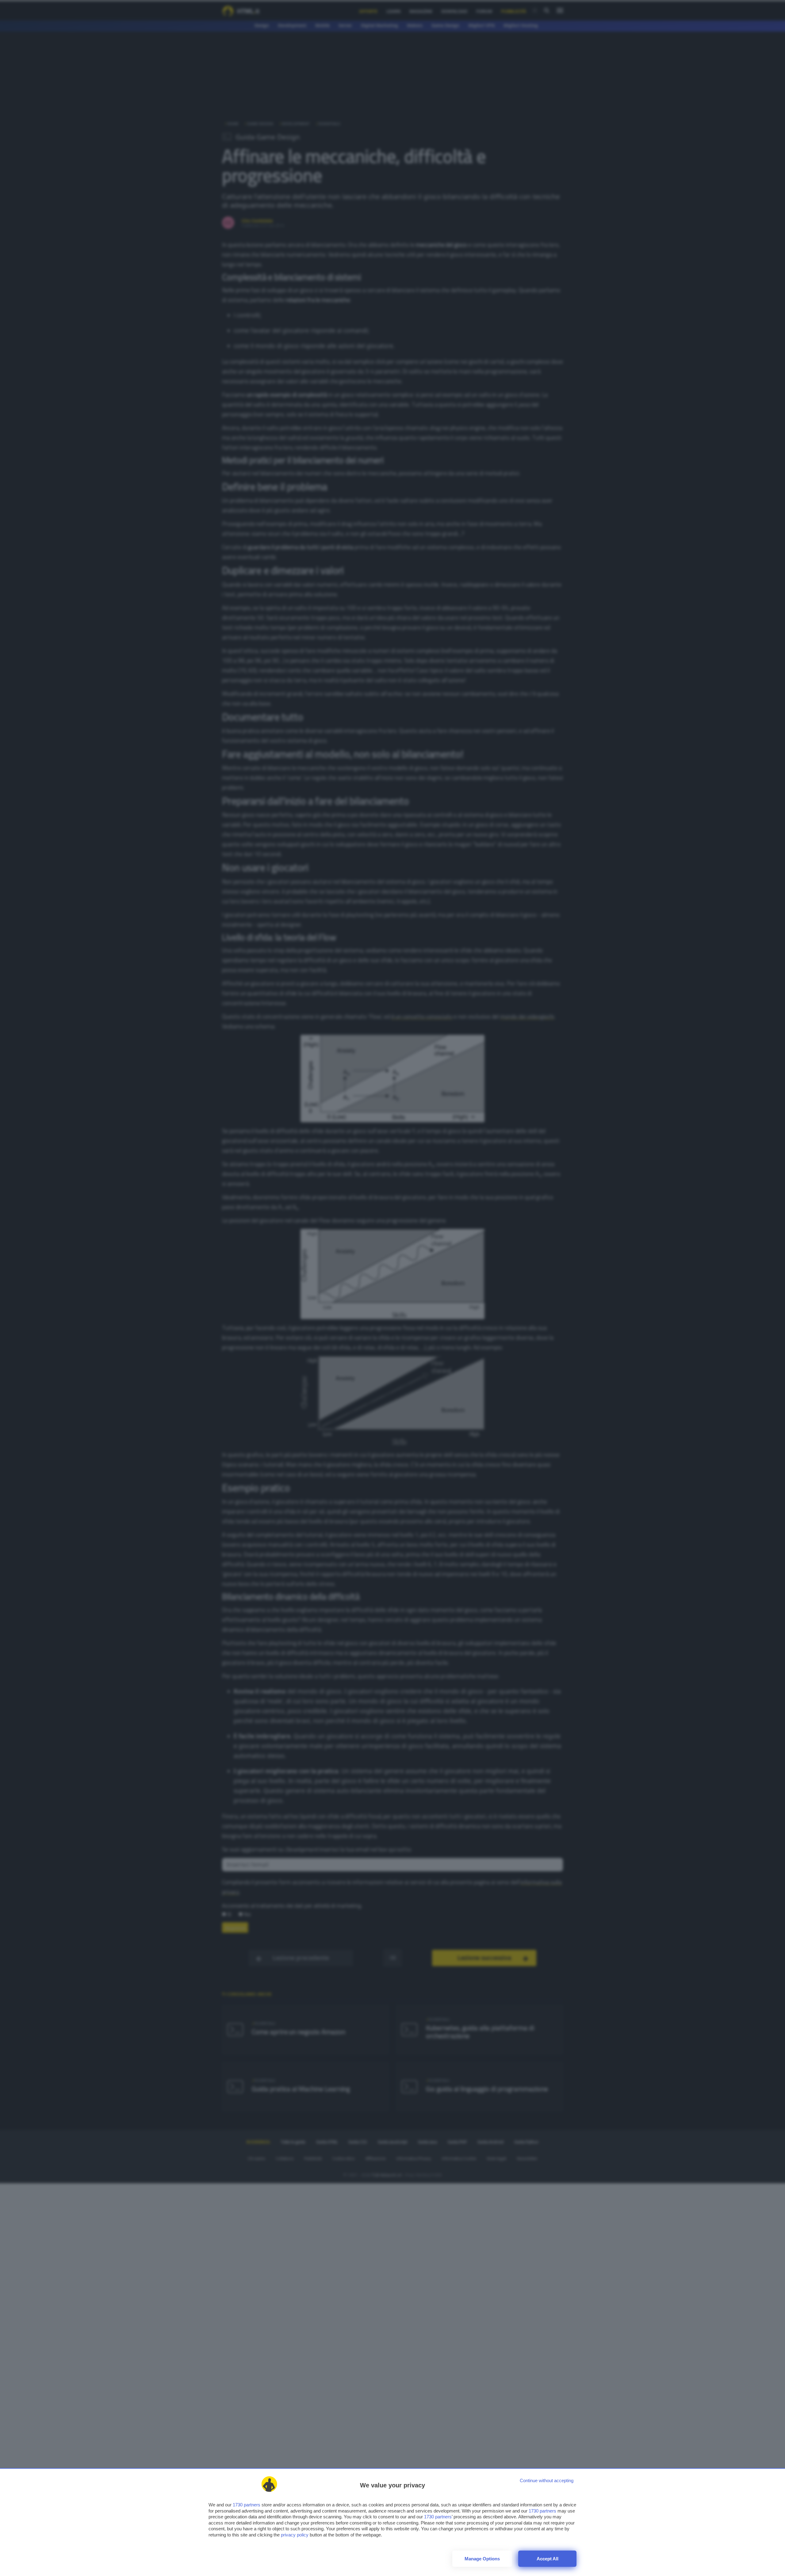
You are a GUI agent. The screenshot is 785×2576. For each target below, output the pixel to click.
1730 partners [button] (247, 2505)
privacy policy (295, 2535)
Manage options (482, 2559)
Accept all (548, 2559)
